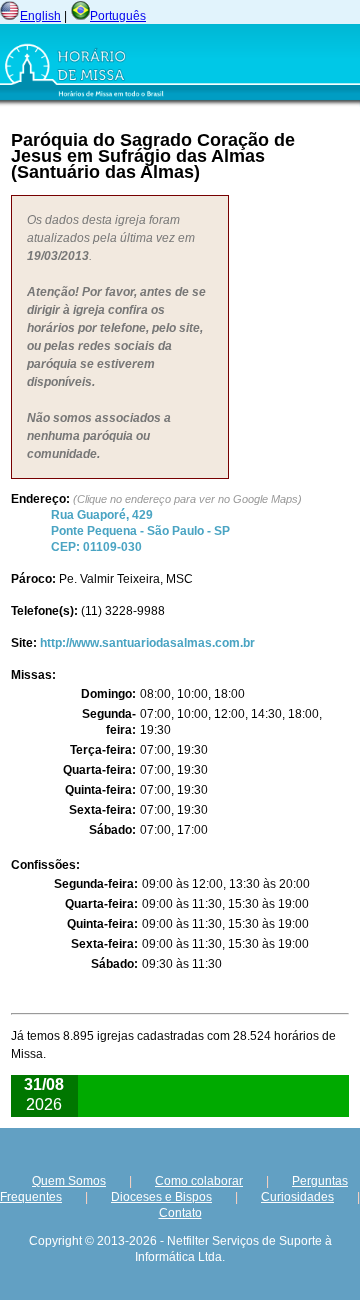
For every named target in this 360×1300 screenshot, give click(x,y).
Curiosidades (297, 1197)
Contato (180, 1213)
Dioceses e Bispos (161, 1197)
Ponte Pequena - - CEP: (140, 531)
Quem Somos (69, 1181)
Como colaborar (199, 1181)
